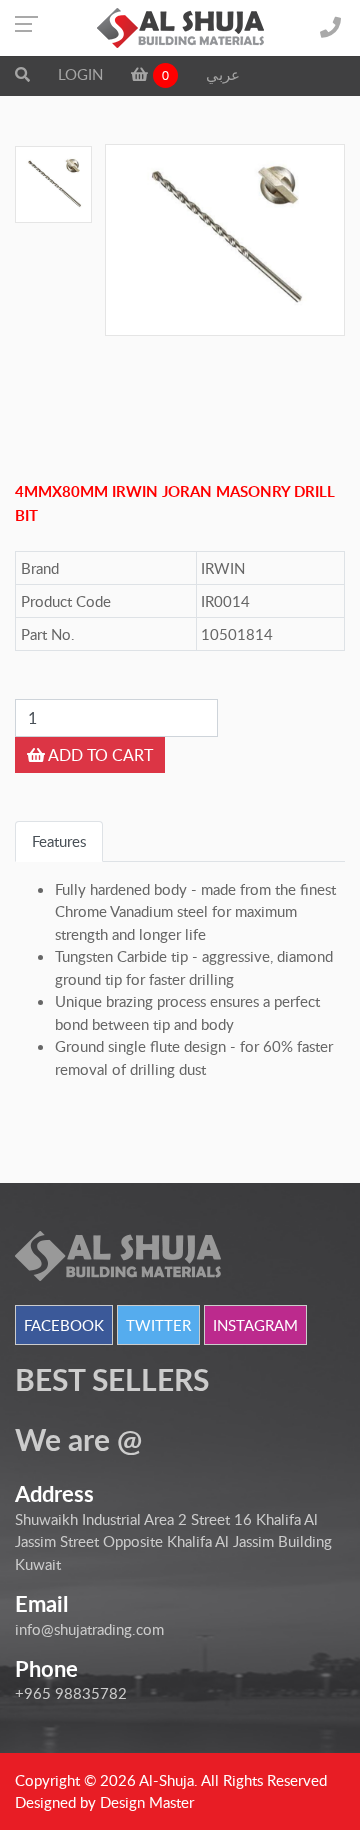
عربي (223, 74)
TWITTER (158, 1325)
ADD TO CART (99, 755)
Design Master (147, 1802)
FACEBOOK (64, 1325)
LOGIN (80, 74)
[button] (22, 74)
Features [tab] (59, 841)
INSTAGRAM (255, 1325)
